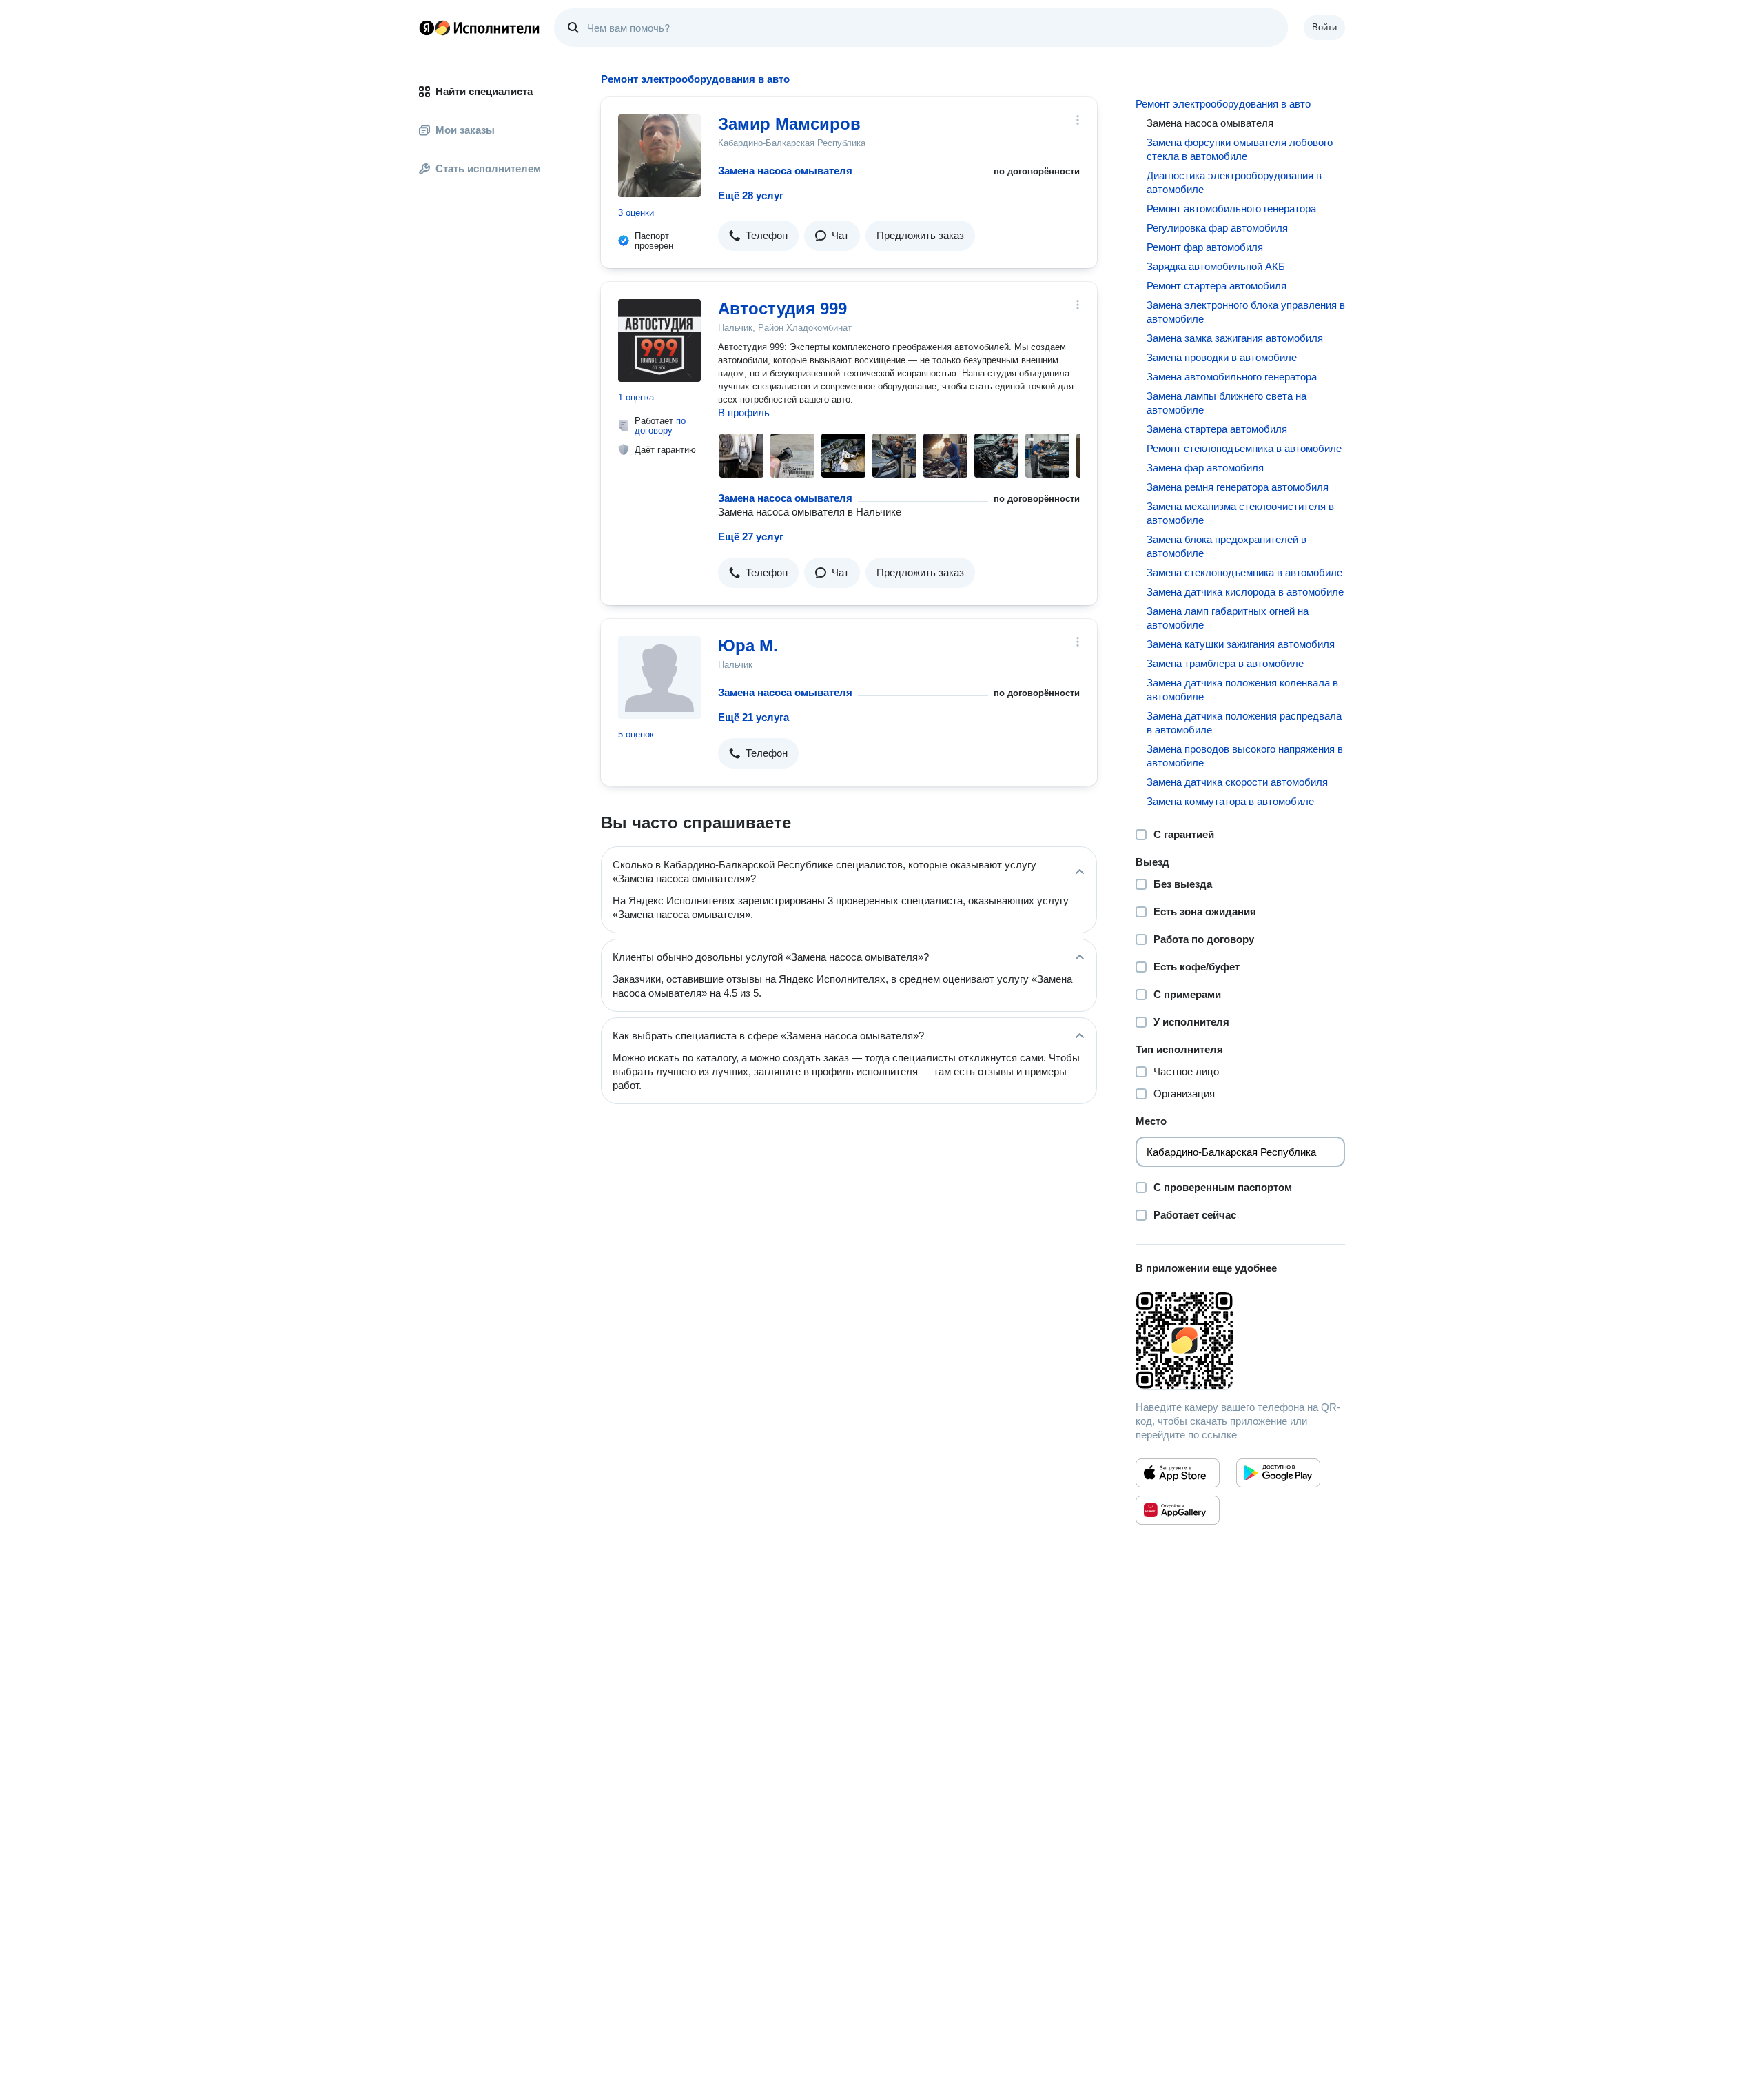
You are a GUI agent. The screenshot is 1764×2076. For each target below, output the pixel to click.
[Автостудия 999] (659, 340)
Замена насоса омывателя (785, 171)
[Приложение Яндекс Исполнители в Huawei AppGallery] (1178, 1510)
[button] (758, 236)
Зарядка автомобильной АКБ (1216, 266)
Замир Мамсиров (789, 124)
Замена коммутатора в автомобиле (1230, 801)
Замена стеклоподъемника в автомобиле (1244, 572)
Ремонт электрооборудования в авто (1223, 104)
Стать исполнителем (488, 169)
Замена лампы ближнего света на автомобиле (1227, 403)
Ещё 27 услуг (751, 537)
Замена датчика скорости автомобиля (1237, 782)
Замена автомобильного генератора (1232, 377)
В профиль (744, 413)
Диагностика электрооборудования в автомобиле (1234, 182)
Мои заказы (465, 130)
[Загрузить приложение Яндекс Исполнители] (1240, 1341)
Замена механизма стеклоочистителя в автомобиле (1240, 513)
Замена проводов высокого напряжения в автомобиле (1245, 756)
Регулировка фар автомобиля (1217, 228)
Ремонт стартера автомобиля (1217, 286)
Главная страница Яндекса (427, 28)
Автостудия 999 (782, 308)
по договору (660, 426)
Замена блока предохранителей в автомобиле (1227, 546)
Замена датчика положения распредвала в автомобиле (1244, 723)
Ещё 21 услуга (753, 717)
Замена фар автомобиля (1205, 468)
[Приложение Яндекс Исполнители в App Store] (1178, 1473)
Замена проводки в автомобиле (1222, 357)
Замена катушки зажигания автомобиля (1241, 644)
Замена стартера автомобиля (1217, 429)
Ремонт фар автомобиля (1205, 247)
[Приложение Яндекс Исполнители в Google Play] (1278, 1473)
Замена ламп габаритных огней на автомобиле (1228, 618)
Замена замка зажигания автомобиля (1235, 338)
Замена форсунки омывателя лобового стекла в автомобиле (1240, 149)
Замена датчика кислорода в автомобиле (1245, 592)
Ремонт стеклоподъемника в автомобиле (1244, 448)
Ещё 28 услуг (751, 195)
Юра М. (748, 645)
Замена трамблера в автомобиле (1225, 663)
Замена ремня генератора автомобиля (1238, 487)
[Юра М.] (659, 678)
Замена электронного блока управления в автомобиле (1246, 312)
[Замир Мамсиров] (659, 156)
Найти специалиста (484, 91)
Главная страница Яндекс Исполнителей (480, 28)
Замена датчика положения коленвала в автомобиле (1242, 690)
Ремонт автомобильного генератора (1231, 208)
